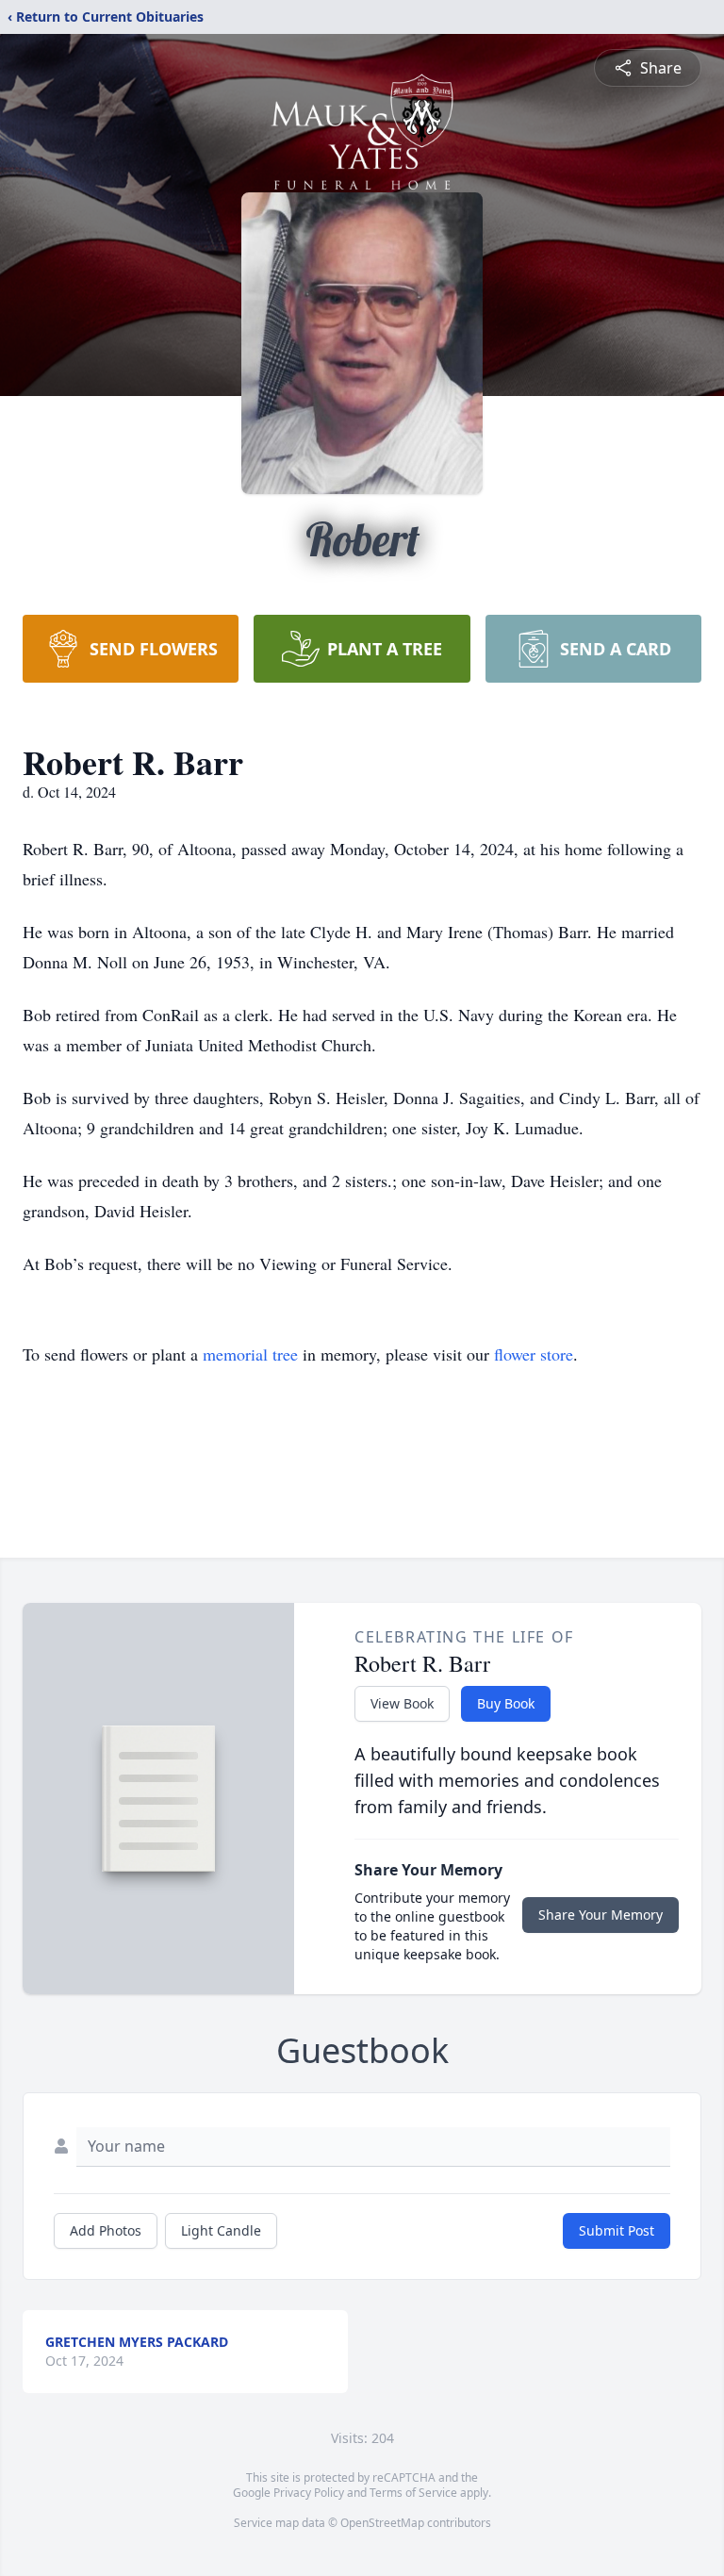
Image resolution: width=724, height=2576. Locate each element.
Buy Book (506, 1703)
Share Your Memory (601, 1915)
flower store (534, 1354)
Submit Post (617, 2230)
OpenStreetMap (382, 2523)
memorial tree (250, 1354)
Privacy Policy (309, 2493)
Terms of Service (413, 2493)
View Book (402, 1703)
